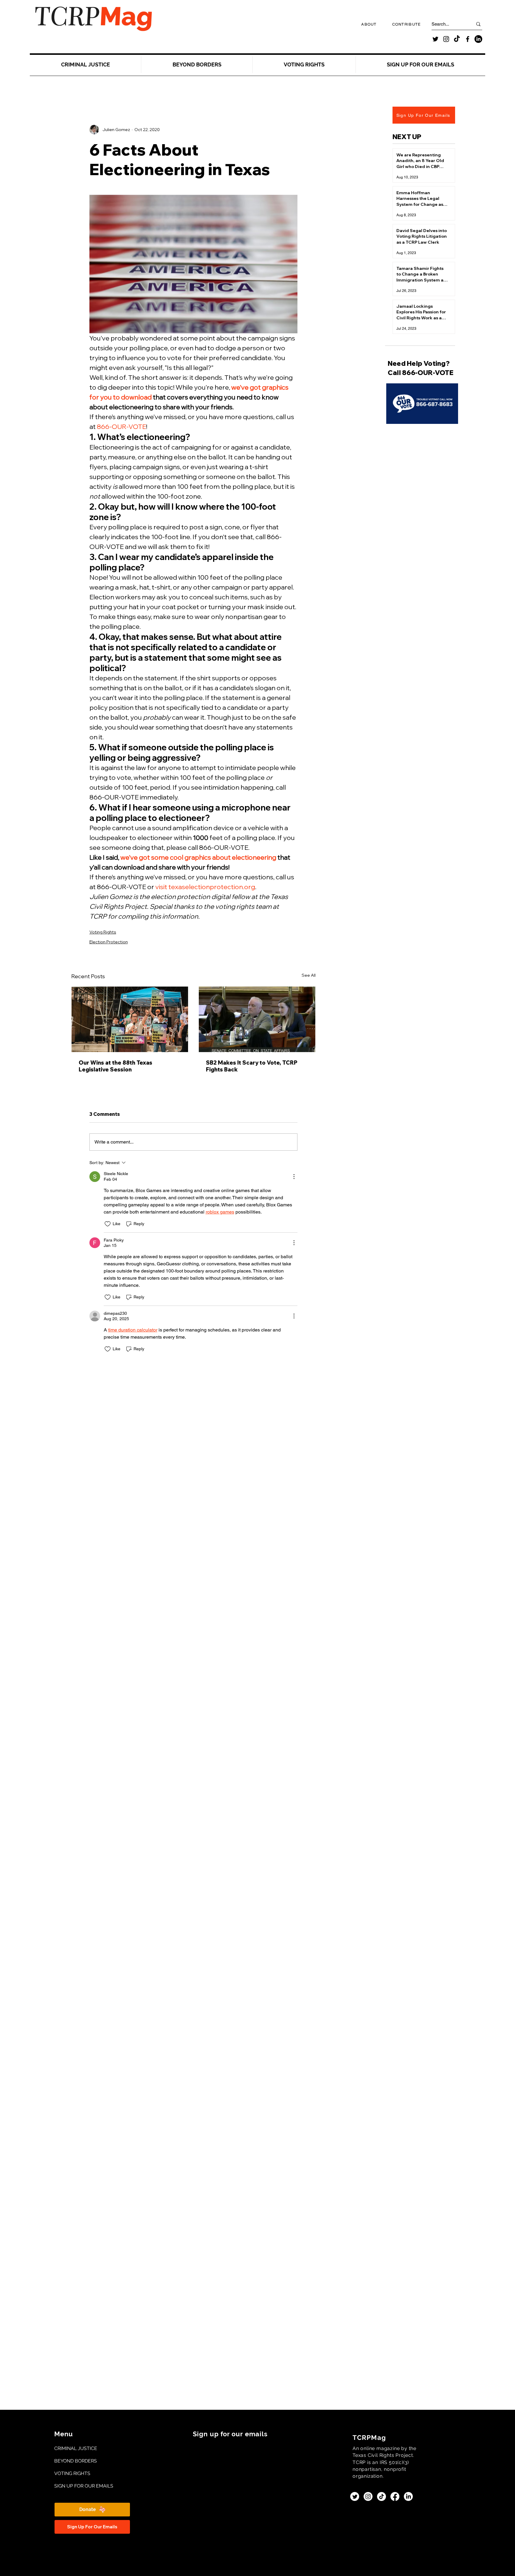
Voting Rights (103, 932)
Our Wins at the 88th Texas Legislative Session (115, 1066)
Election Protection (109, 942)
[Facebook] (468, 39)
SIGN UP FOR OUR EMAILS (74, 2486)
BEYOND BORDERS (74, 2461)
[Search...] (478, 24)
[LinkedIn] (478, 39)
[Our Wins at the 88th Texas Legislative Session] (130, 1019)
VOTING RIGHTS (72, 2473)
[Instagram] (446, 39)
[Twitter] (435, 39)
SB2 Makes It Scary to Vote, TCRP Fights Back (252, 1066)
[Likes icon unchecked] (108, 1224)
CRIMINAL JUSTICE (74, 2448)
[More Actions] (294, 1177)
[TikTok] (457, 39)
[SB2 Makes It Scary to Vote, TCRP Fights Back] (257, 1019)
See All (309, 975)
